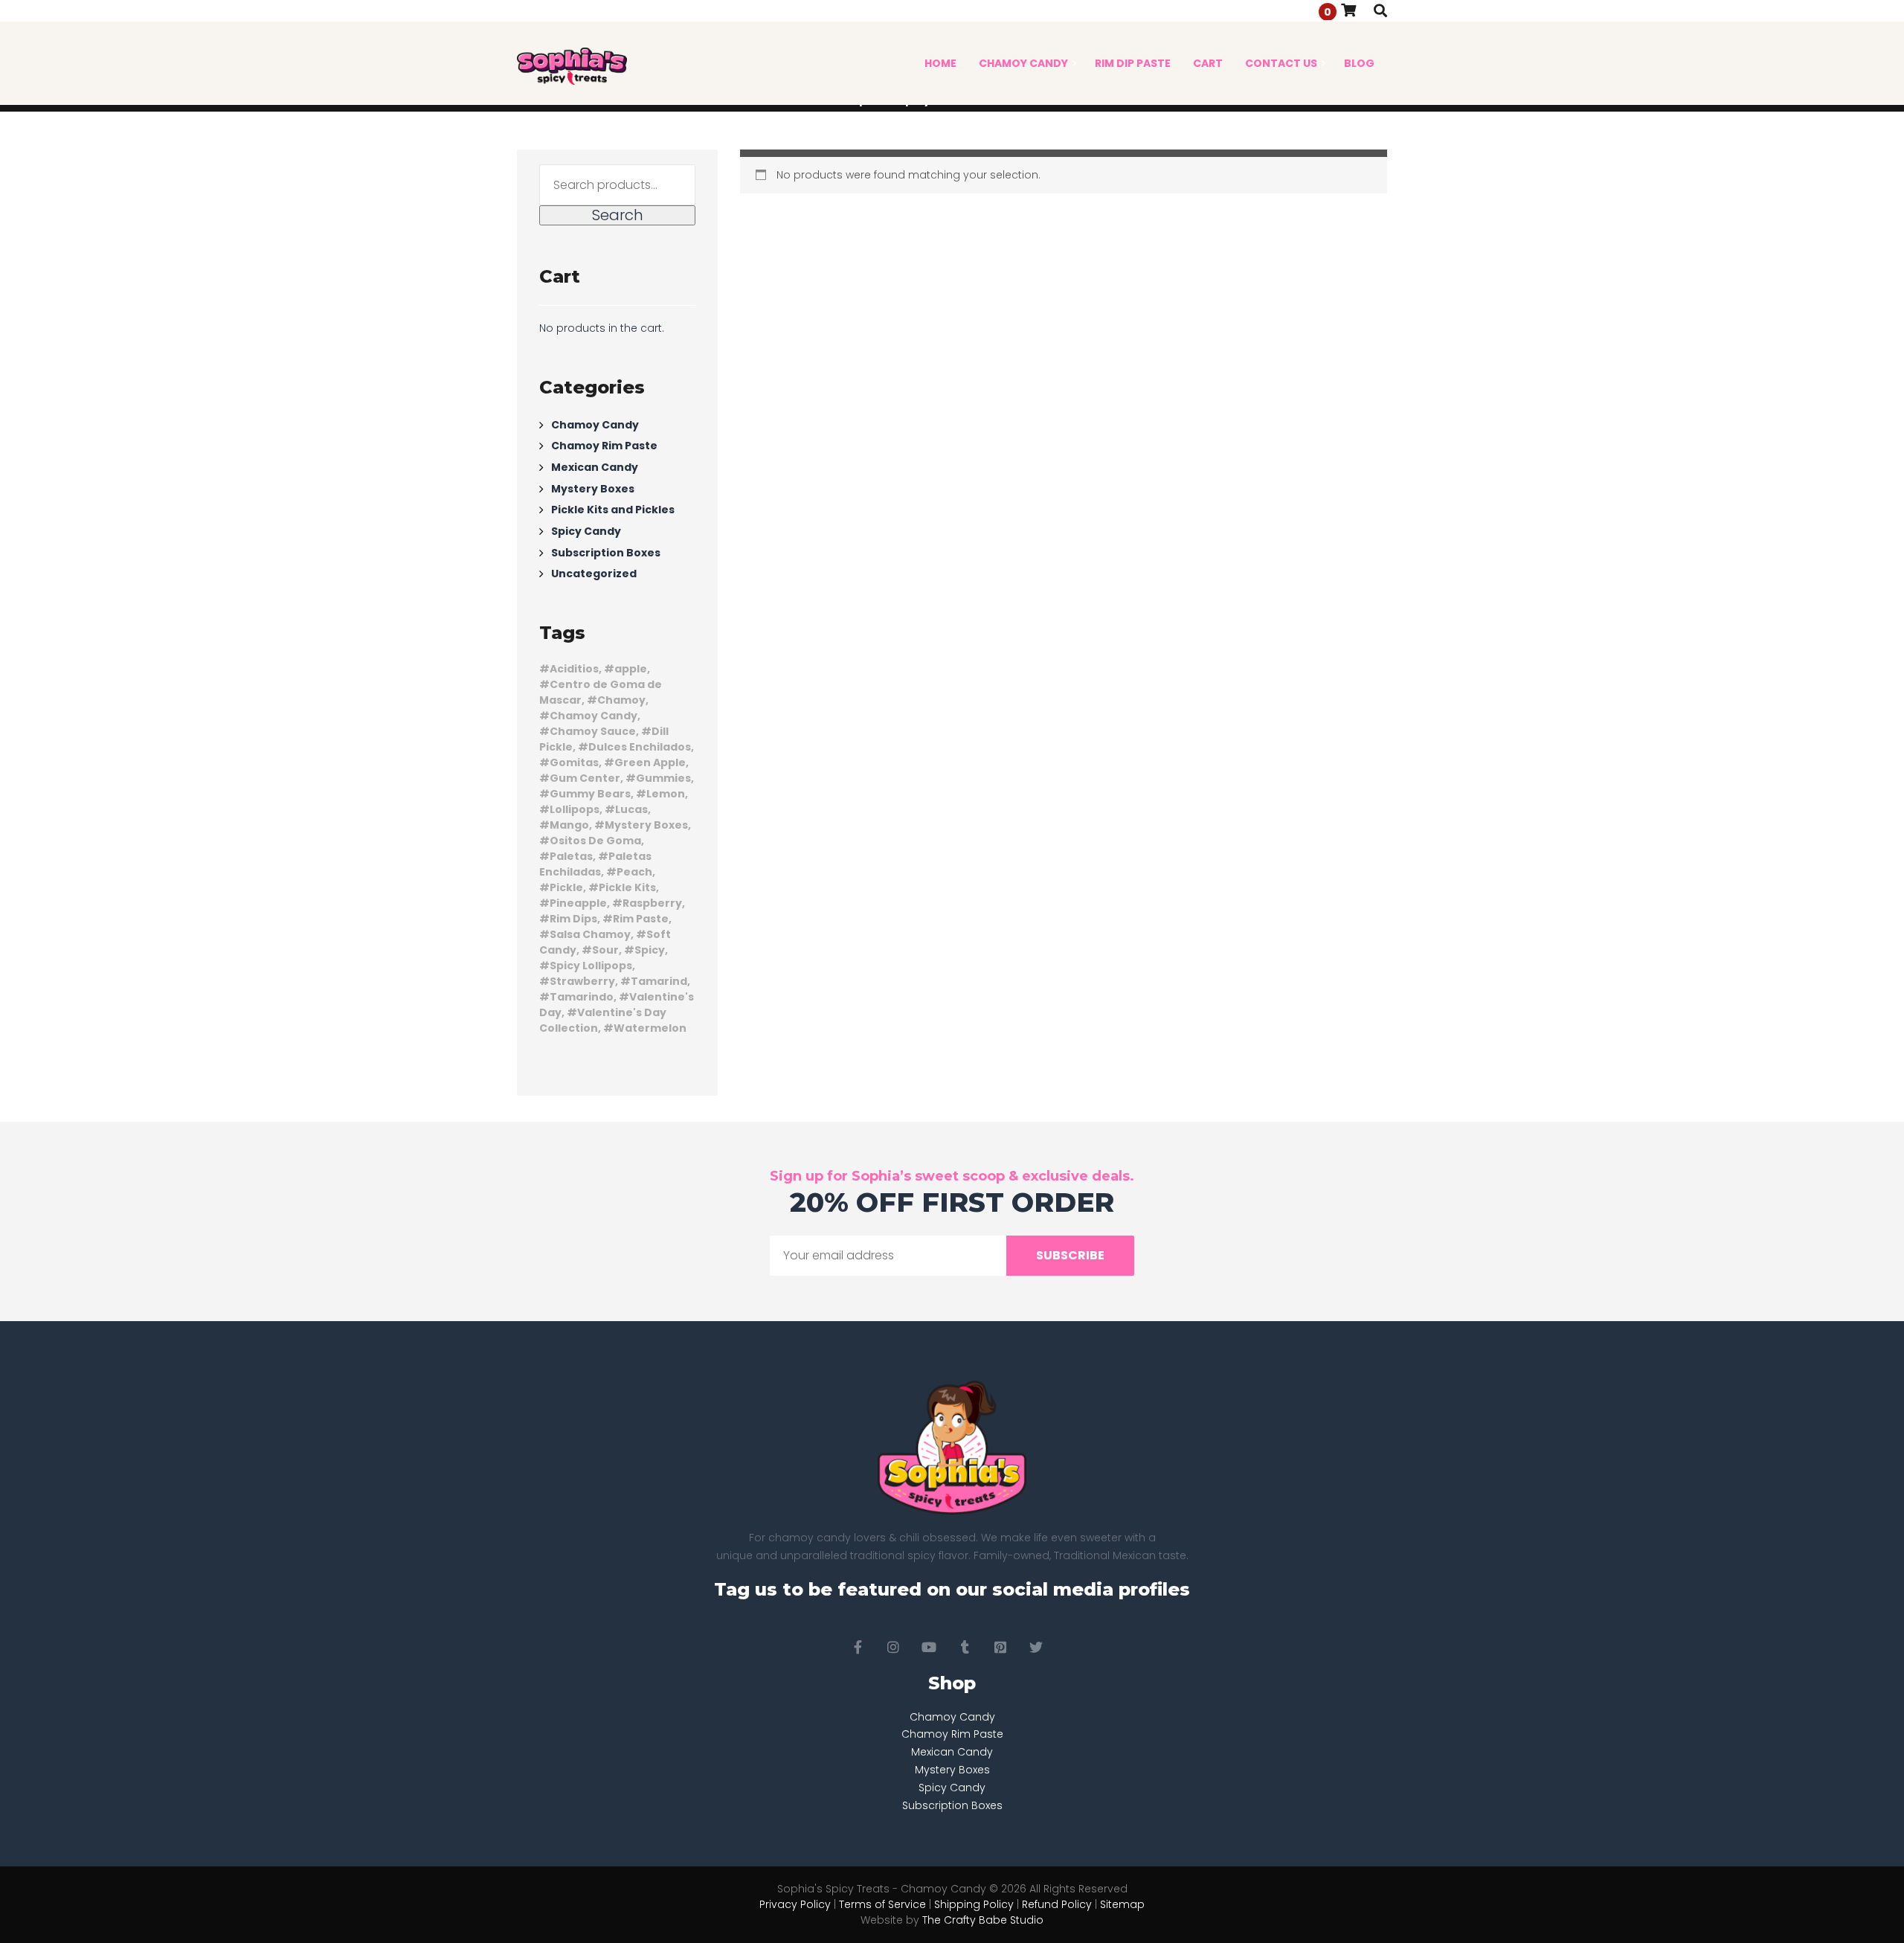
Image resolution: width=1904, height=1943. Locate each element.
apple (631, 669)
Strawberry (582, 981)
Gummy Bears (590, 794)
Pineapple (578, 903)
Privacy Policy (795, 1904)
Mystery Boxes (593, 488)
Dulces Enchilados (640, 747)
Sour (605, 950)
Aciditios (574, 669)
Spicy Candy (586, 531)
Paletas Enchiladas (595, 864)
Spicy (650, 950)
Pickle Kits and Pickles (613, 510)
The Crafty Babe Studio (983, 1920)
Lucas (631, 809)
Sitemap (1122, 1904)
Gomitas (574, 762)
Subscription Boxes (606, 552)
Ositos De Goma (595, 841)
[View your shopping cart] (1348, 10)
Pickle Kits (627, 887)
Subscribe (1070, 1255)
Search (618, 215)
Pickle (566, 887)
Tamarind (659, 981)
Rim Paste (641, 919)
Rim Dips (573, 919)
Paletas (571, 856)
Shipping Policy (974, 1904)
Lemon (666, 794)
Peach (634, 872)
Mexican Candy (595, 467)
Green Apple (650, 762)
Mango (569, 825)
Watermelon (650, 1028)
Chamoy (621, 700)
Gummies (663, 778)
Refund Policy (1057, 1904)
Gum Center (585, 778)
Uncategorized (594, 574)
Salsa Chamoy (590, 934)
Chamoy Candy (595, 424)
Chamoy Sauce (593, 731)
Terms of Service (882, 1904)
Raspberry (652, 903)
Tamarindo (582, 997)
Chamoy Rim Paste (604, 446)
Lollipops (575, 809)
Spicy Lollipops (591, 966)
